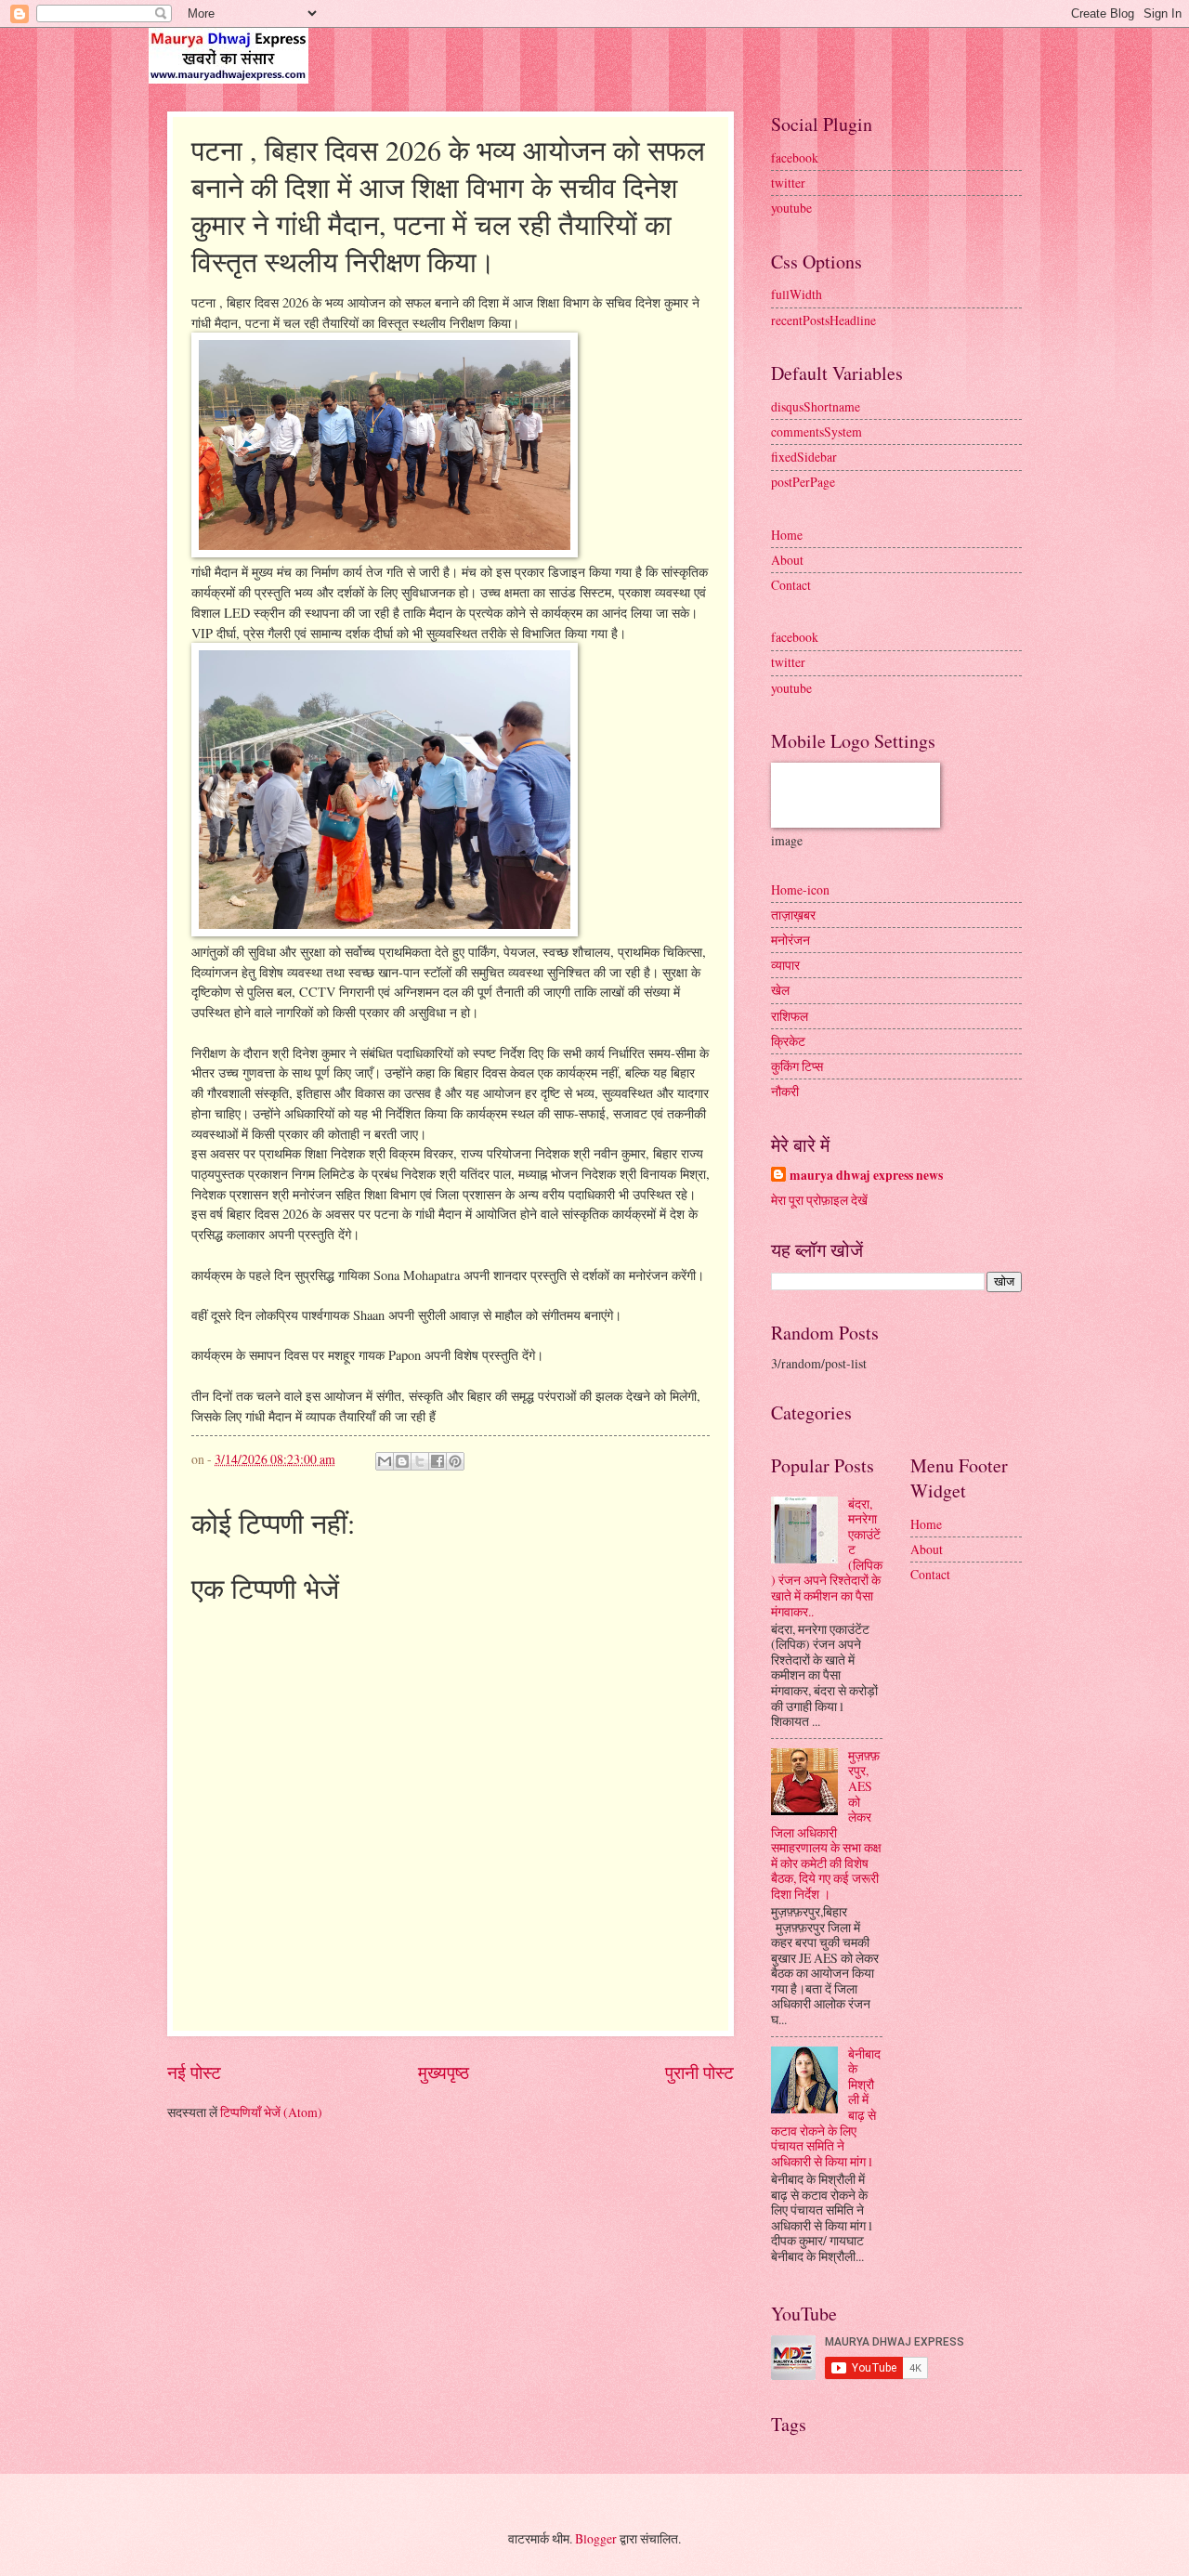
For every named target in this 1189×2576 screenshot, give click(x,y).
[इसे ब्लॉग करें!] (402, 1461)
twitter (788, 183)
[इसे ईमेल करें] (385, 1461)
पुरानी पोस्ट (699, 2072)
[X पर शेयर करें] (420, 1461)
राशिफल (790, 1016)
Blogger (596, 2538)
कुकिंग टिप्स (797, 1066)
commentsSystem (817, 432)
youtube (791, 208)
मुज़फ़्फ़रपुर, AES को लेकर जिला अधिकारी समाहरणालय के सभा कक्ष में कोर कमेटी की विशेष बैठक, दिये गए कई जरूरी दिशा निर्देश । (826, 1824)
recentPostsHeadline (823, 320)
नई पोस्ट (194, 2072)
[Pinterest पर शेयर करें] (455, 1461)
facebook (795, 157)
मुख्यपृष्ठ (444, 2072)
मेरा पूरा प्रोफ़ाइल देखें (819, 1200)
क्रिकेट (788, 1041)
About (787, 560)
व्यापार (785, 965)
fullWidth (797, 294)
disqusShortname (816, 406)
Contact (791, 585)
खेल (780, 990)
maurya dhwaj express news (866, 1176)
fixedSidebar (804, 457)
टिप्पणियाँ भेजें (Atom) (271, 2112)
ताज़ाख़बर (793, 915)
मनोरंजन (790, 940)
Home (787, 535)
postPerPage (803, 482)
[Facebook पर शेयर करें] (438, 1461)
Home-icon (800, 889)
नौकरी (785, 1091)
